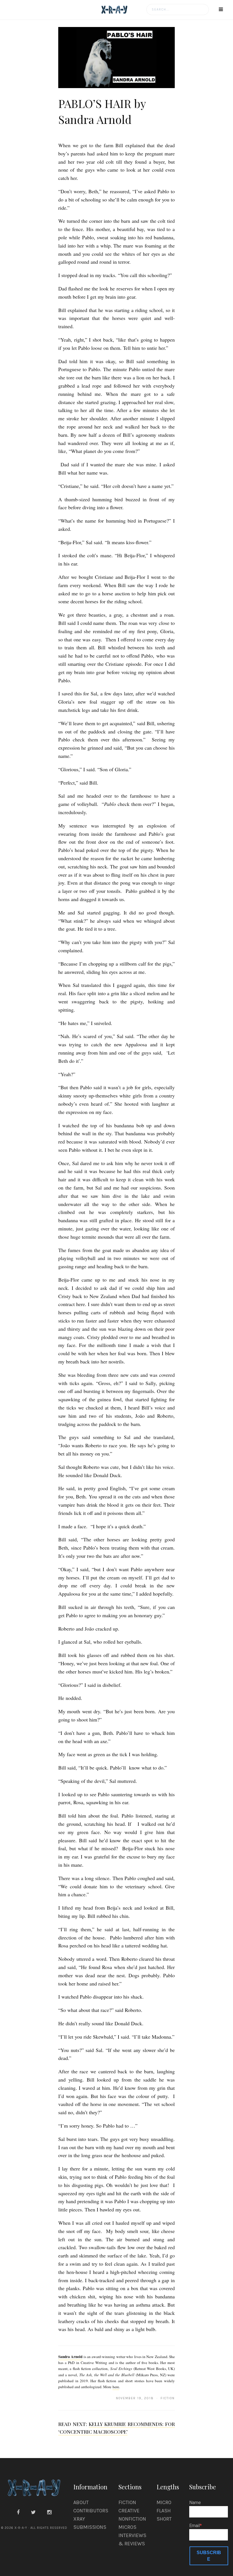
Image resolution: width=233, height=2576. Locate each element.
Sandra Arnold (70, 2357)
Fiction (127, 2502)
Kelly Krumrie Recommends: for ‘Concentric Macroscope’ (116, 2428)
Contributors (91, 2511)
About (81, 2502)
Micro (164, 2502)
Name (195, 2503)
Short (164, 2519)
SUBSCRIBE (209, 2556)
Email (194, 2526)
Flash (164, 2511)
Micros (127, 2527)
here (116, 2387)
